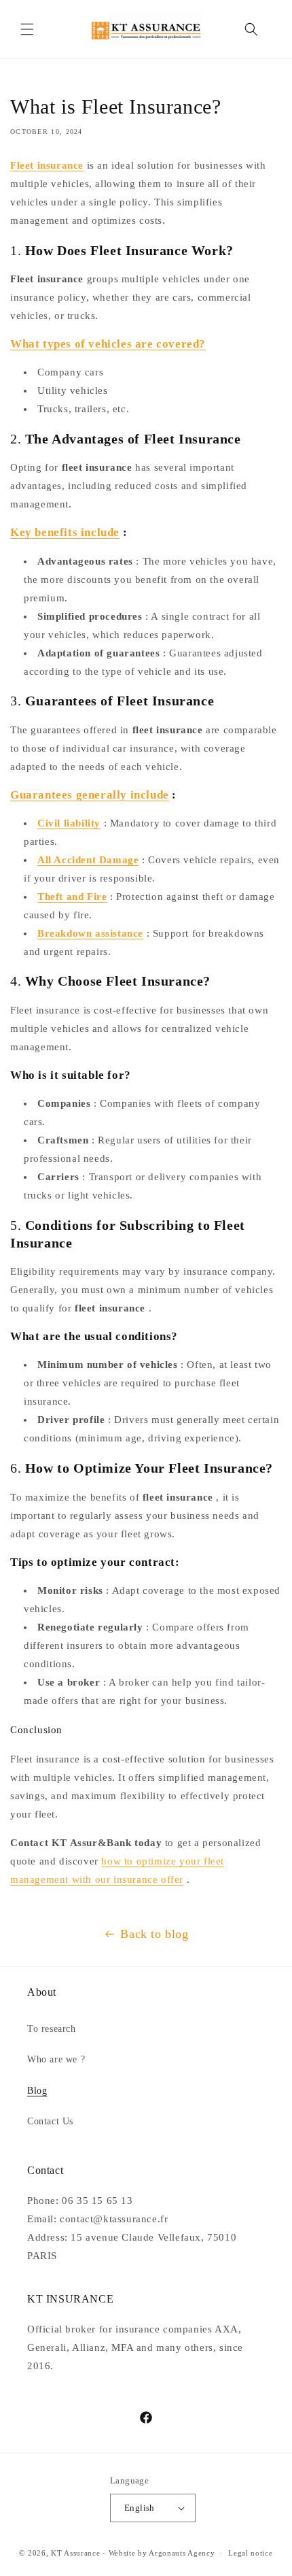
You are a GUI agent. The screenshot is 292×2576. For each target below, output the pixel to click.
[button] (27, 29)
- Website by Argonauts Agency (159, 2553)
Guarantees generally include (90, 795)
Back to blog (154, 1934)
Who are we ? (56, 2059)
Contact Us (50, 2121)
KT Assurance (75, 2553)
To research (52, 2029)
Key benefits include (65, 532)
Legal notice (250, 2553)
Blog (37, 2091)
